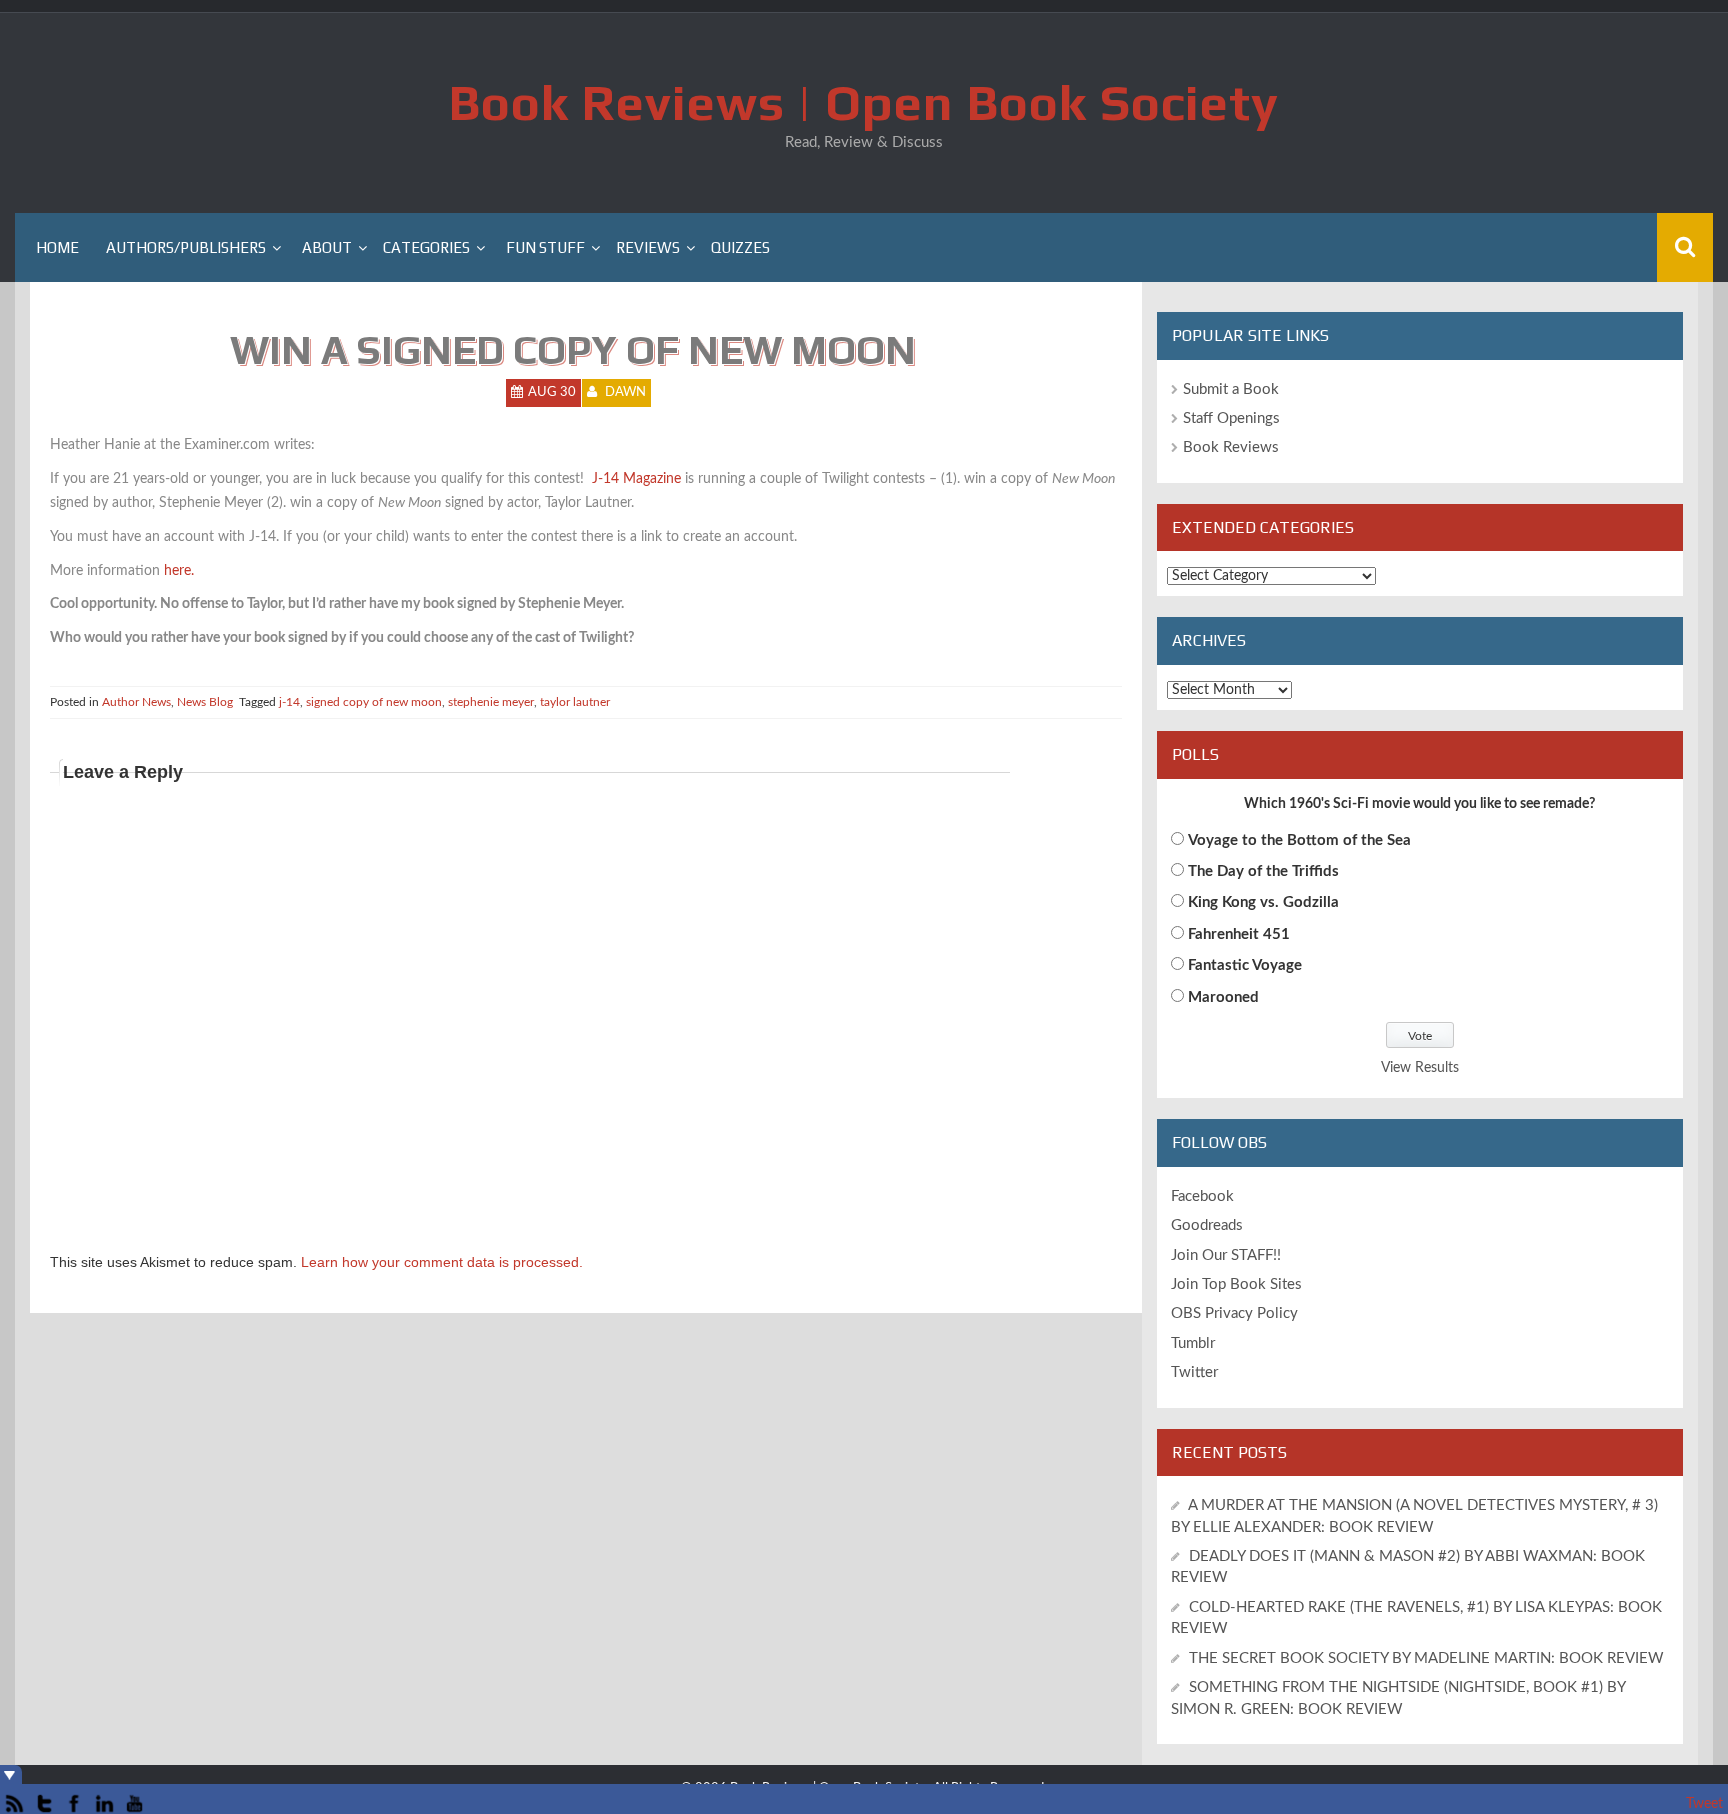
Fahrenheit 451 (1239, 934)
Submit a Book (1231, 389)
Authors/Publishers (186, 247)
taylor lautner (575, 702)
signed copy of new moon (374, 702)
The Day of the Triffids (1263, 871)
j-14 (289, 702)
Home (57, 247)
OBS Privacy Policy (1234, 1313)
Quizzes (740, 247)
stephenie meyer (491, 702)
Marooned (1223, 997)
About (327, 247)
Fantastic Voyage (1245, 965)
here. (179, 571)
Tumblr (1193, 1343)
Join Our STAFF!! (1226, 1255)
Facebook (1202, 1196)
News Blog (205, 702)
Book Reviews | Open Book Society (864, 102)
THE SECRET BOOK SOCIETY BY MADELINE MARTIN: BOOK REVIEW (1428, 1658)
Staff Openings (1231, 418)
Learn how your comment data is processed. (442, 1262)
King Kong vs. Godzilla (1263, 902)
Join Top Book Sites (1236, 1284)
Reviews (648, 247)
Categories (426, 247)
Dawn (625, 392)
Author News (136, 702)
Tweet (1704, 1804)
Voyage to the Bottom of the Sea (1299, 840)
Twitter (1194, 1372)
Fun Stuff (545, 247)
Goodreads (1207, 1225)
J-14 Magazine (636, 479)
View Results (1420, 1068)
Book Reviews (1231, 447)
